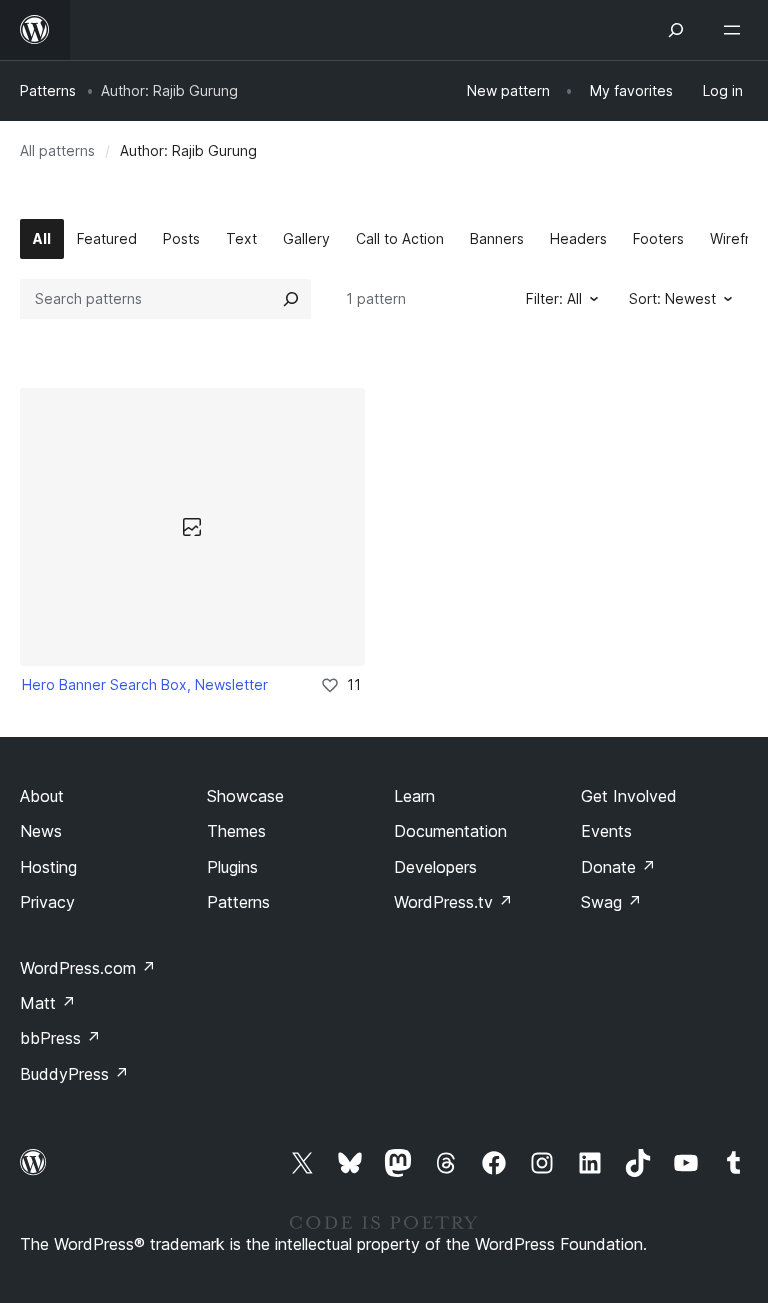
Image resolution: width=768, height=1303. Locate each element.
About (42, 796)
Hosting (48, 867)
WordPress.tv (453, 902)
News (41, 831)
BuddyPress (74, 1074)
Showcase (245, 796)
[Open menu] (736, 30)
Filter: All (554, 298)
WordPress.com (88, 968)
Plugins (232, 867)
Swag (611, 902)
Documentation (450, 831)
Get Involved (629, 796)
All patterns (57, 150)
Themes (236, 831)
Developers (435, 867)
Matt (48, 1003)
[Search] (291, 299)
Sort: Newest (672, 298)
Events (606, 831)
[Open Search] (676, 30)
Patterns (48, 90)
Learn (414, 796)
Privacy (47, 902)
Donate (618, 867)
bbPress (60, 1038)
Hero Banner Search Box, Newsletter (145, 684)
